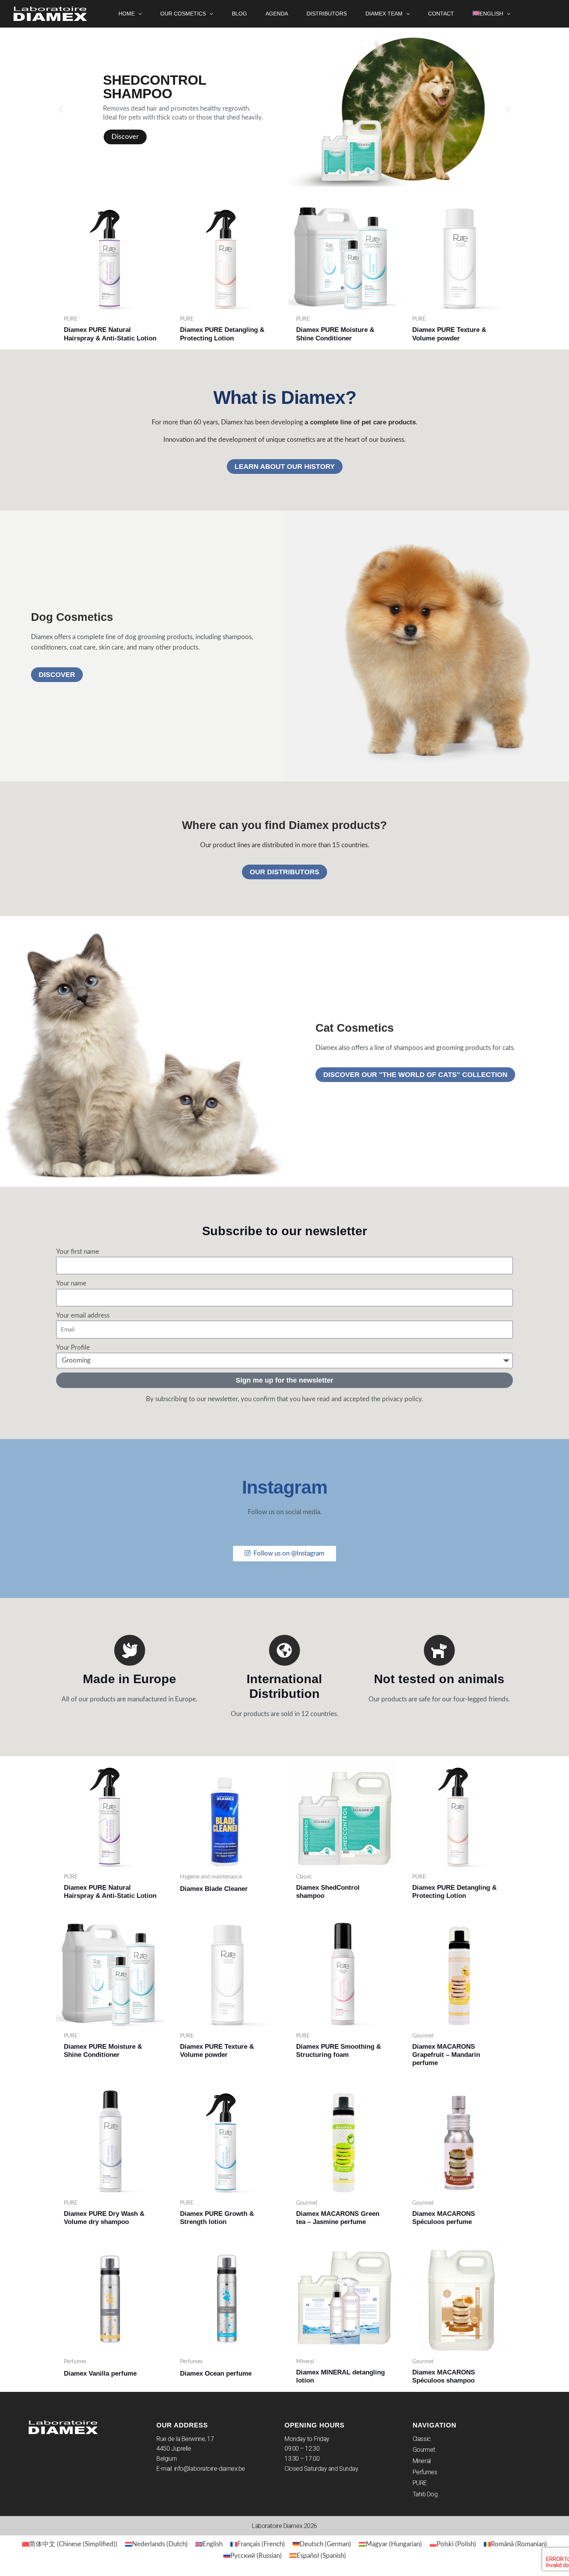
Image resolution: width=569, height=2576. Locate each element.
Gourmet (424, 2450)
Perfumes (425, 2472)
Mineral (422, 2461)
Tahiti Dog (425, 2494)
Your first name (78, 1252)
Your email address (83, 1315)
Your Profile (73, 1348)
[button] (138, 14)
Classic (422, 2439)
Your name (71, 1283)
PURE (420, 2483)
